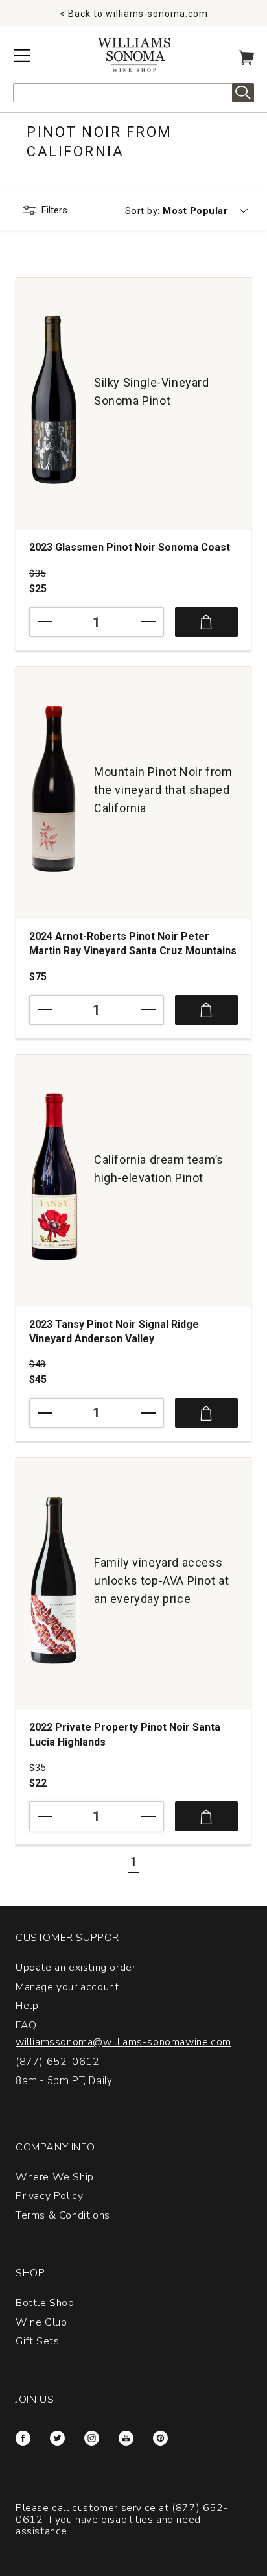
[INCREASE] (138, 622)
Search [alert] (243, 93)
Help (27, 2006)
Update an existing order (75, 1968)
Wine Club (41, 2322)
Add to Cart (206, 622)
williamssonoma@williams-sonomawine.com (123, 2042)
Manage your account (67, 1987)
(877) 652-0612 (57, 2062)
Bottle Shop (45, 2303)
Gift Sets (37, 2341)
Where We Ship (55, 2177)
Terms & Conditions (63, 2215)
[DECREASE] (55, 622)
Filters (54, 210)
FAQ (26, 2025)
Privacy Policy (49, 2196)
